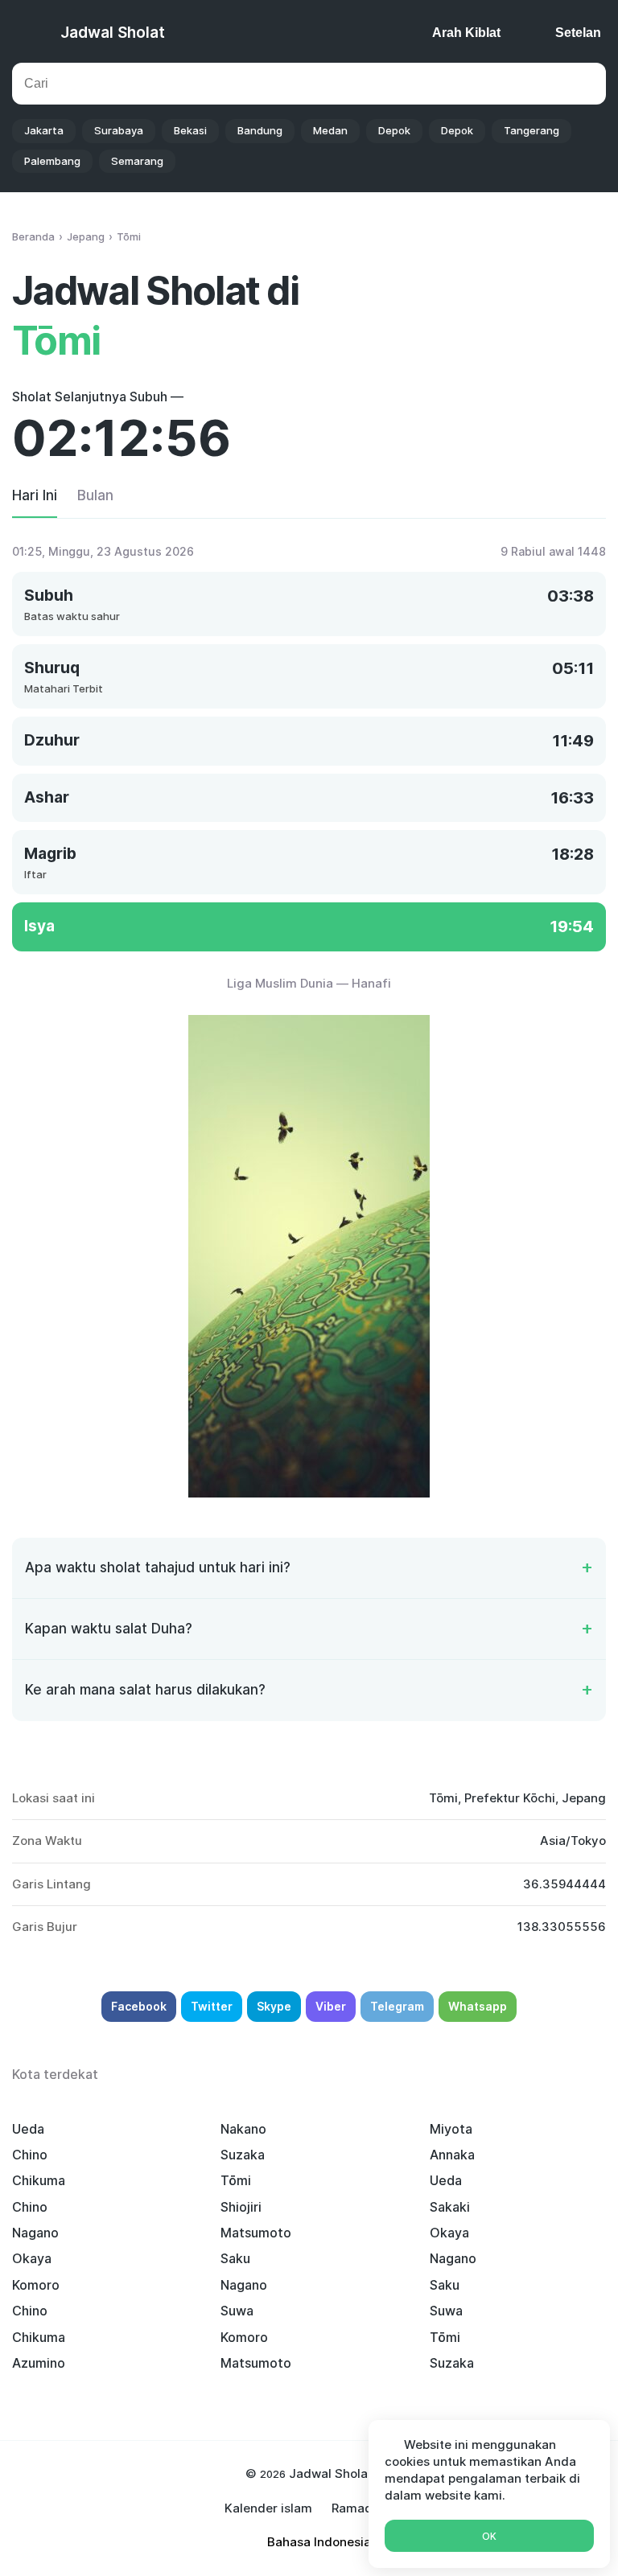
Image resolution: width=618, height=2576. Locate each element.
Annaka (452, 2155)
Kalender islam (268, 2508)
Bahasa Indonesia (319, 2542)
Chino (30, 2155)
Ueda (28, 2129)
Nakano (243, 2129)
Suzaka (243, 2155)
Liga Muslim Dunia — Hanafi (309, 983)
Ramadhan (363, 2508)
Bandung (260, 130)
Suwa (237, 2311)
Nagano (35, 2233)
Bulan (95, 495)
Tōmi (236, 2180)
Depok (394, 130)
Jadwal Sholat (113, 33)
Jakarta (44, 130)
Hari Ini (35, 495)
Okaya (449, 2233)
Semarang (137, 161)
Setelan (578, 33)
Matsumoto (256, 2233)
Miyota (451, 2129)
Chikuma (39, 2180)
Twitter (212, 2006)
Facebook (139, 2006)
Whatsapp (478, 2006)
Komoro (36, 2285)
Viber (331, 2006)
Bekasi (190, 130)
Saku (235, 2258)
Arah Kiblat (466, 33)
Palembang (52, 161)
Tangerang (531, 130)
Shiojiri (241, 2207)
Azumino (39, 2363)
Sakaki (450, 2207)
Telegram (397, 2006)
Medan (330, 130)
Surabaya (119, 130)
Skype (274, 2006)
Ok (489, 2536)
